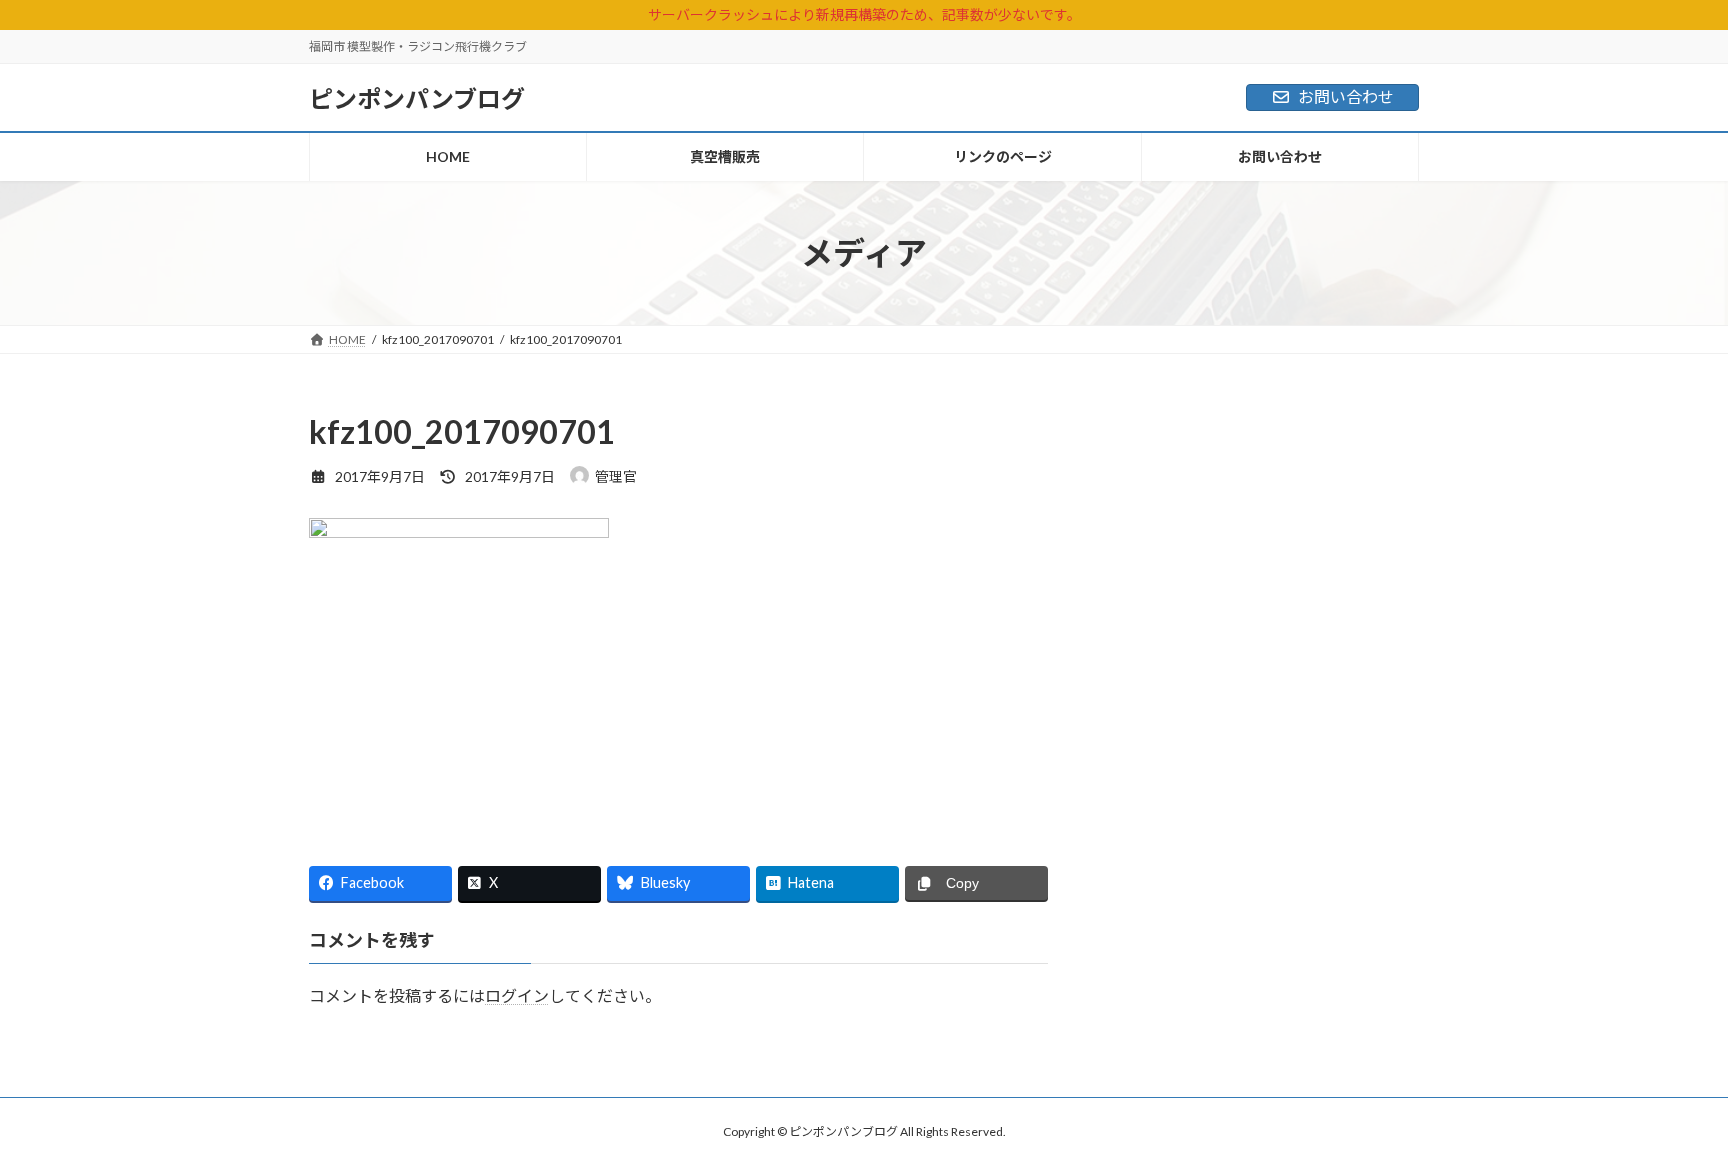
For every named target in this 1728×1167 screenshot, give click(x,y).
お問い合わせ (1346, 96)
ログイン (517, 995)
